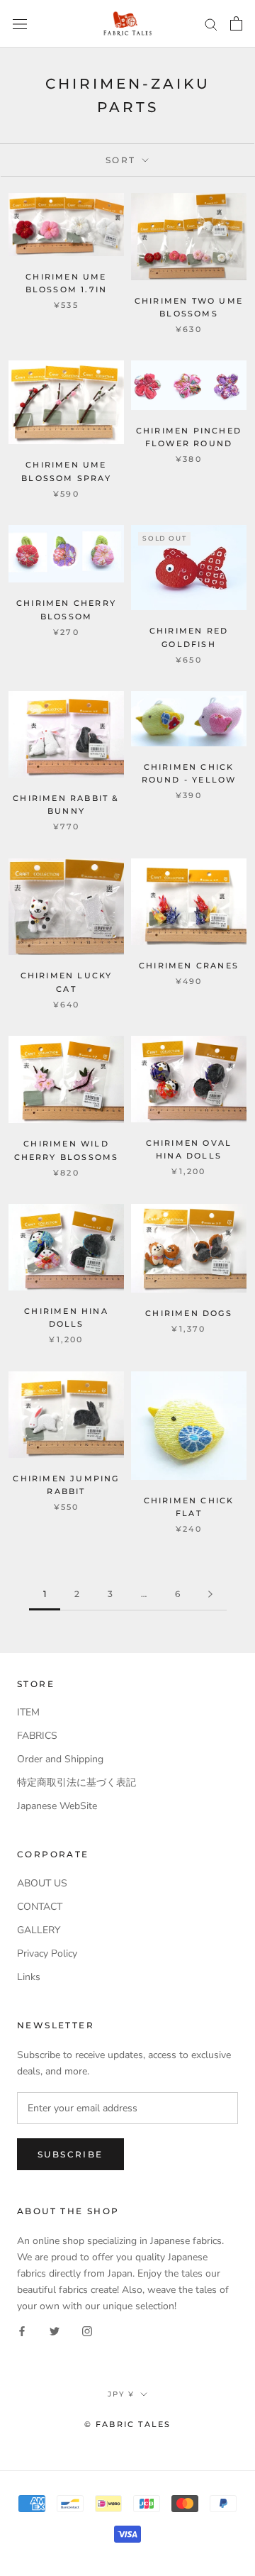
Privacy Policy (47, 1953)
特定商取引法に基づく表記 (76, 1782)
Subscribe (70, 2154)
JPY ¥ (121, 2394)
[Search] (211, 24)
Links (29, 1977)
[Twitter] (55, 2330)
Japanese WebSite (57, 1806)
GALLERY (39, 1930)
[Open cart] (236, 23)
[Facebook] (22, 2330)
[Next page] (210, 1594)
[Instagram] (87, 2330)
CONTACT (40, 1907)
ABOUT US (42, 1883)
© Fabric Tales (128, 2424)
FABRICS (37, 1736)
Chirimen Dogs (189, 1313)
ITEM (28, 1712)
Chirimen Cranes (189, 966)
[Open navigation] (20, 24)
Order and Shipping (60, 1759)
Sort (123, 160)
